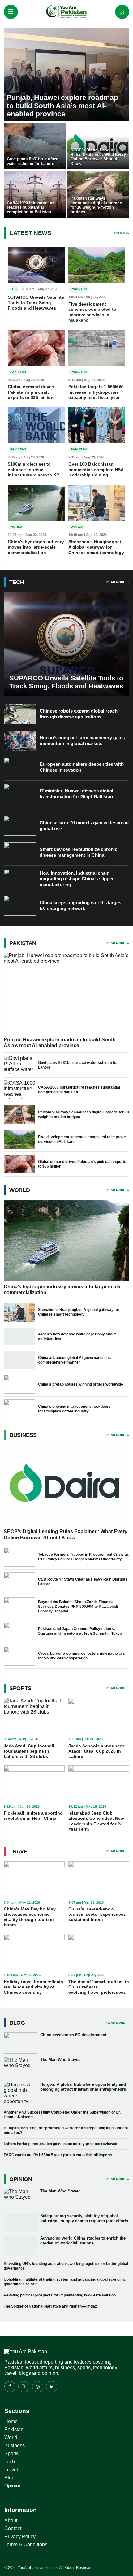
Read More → (118, 582)
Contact (13, 2528)
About (11, 2520)
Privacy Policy (20, 2537)
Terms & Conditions (26, 2545)
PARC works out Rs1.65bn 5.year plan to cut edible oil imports (58, 2155)
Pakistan (14, 2429)
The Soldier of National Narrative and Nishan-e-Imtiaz (50, 2306)
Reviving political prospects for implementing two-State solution (60, 2295)
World (11, 2437)
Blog (9, 2478)
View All (122, 233)
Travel (11, 2470)
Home (11, 2421)
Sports (11, 2454)
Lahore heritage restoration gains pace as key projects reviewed (60, 2144)
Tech (10, 2462)
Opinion (13, 2486)
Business (15, 2446)
